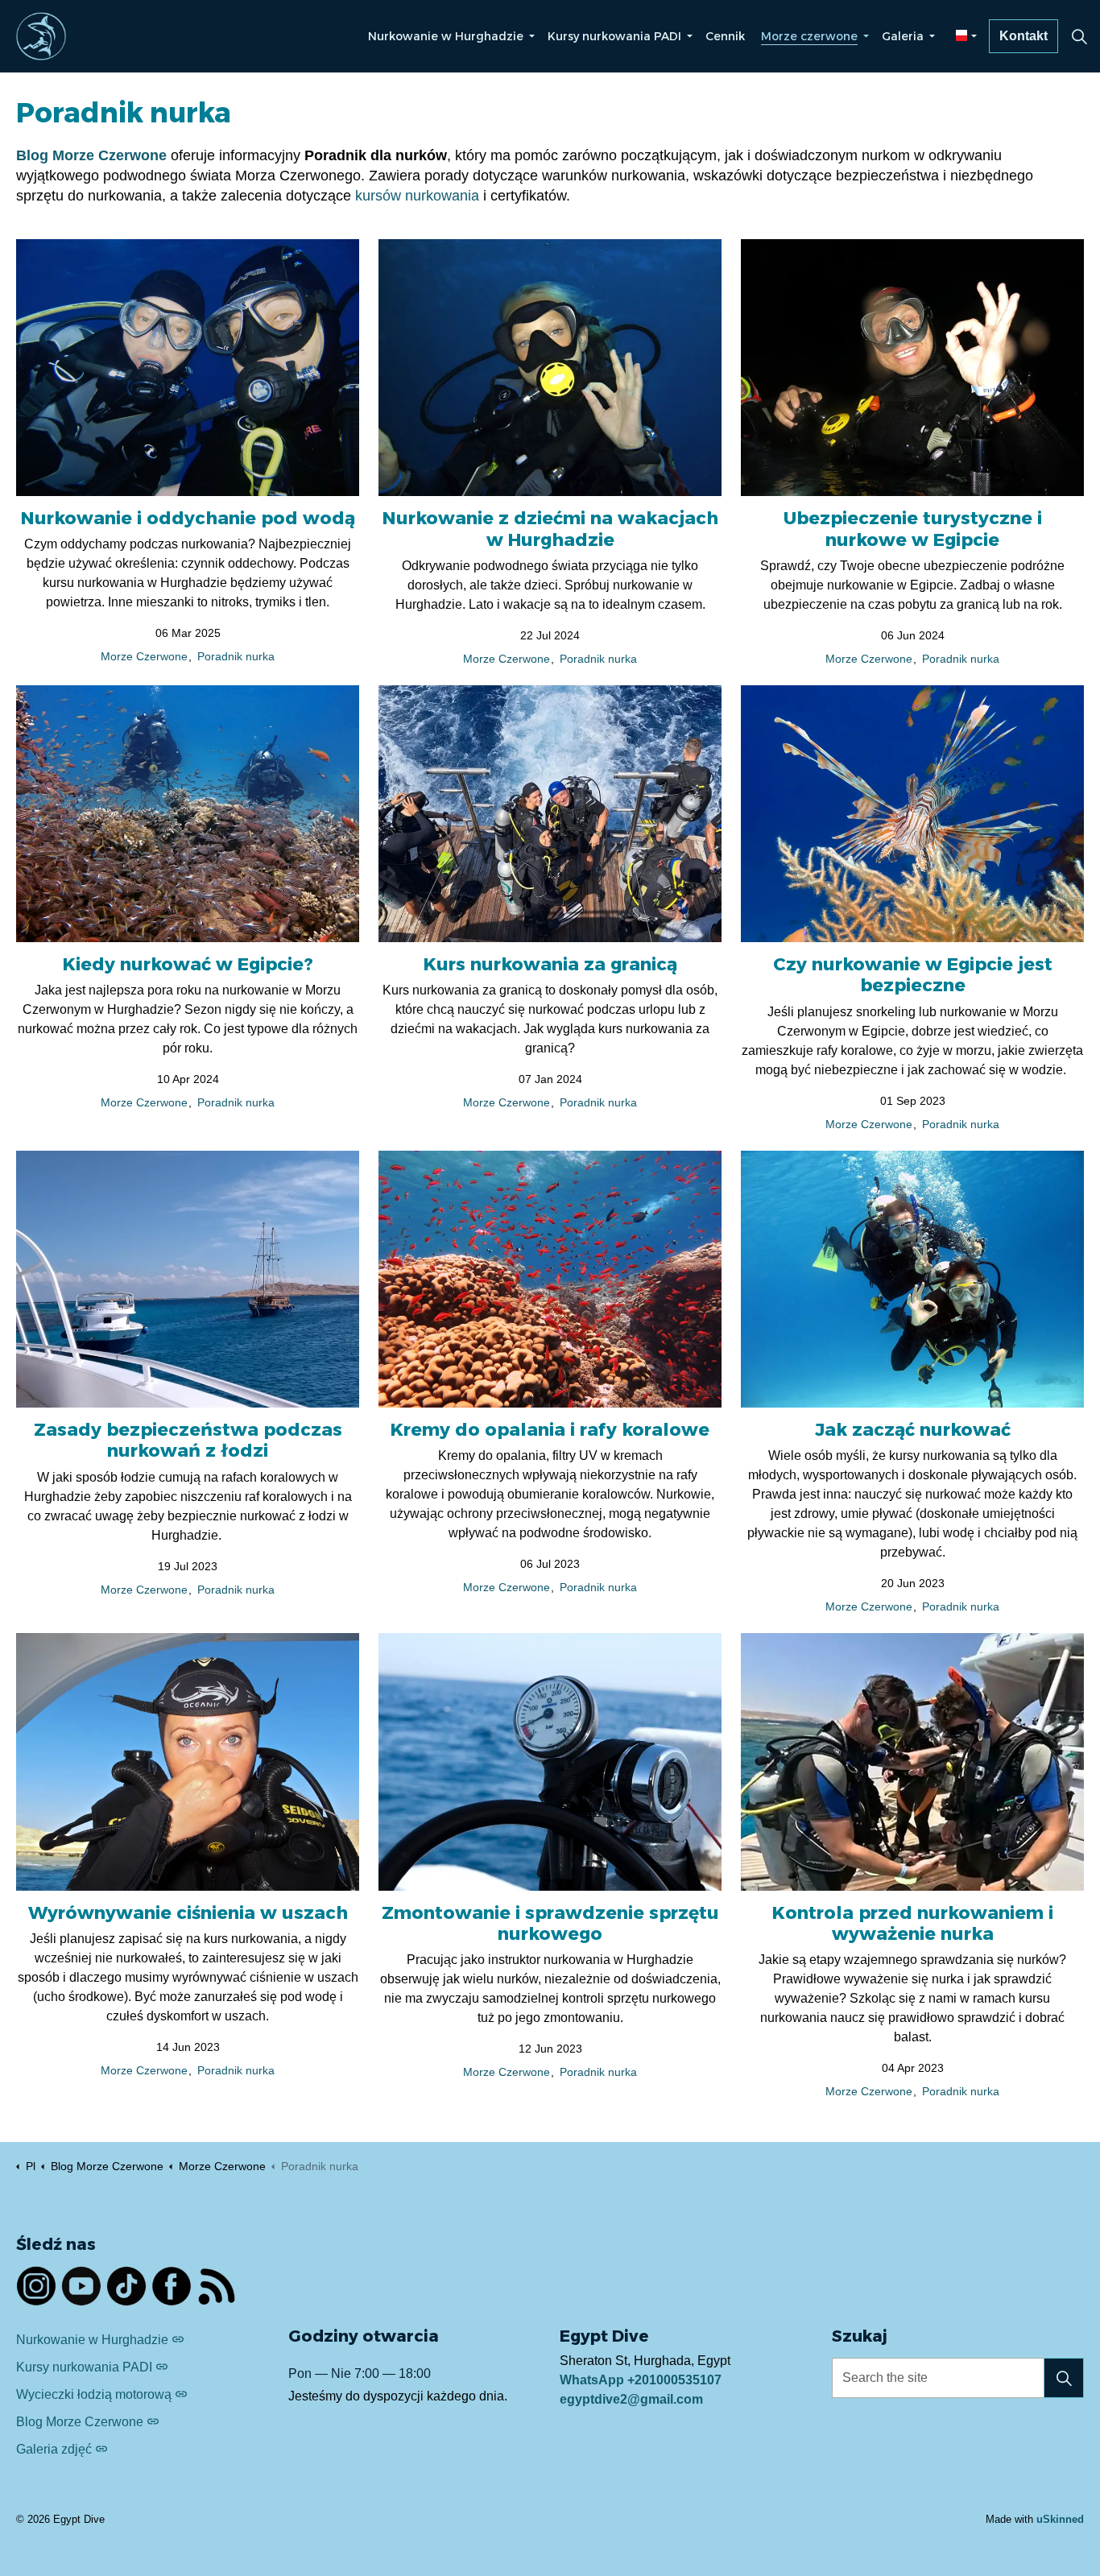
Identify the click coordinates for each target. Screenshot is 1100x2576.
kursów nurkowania (417, 196)
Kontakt (1023, 36)
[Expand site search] (1079, 36)
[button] (1064, 2378)
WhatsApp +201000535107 (641, 2380)
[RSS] (217, 2286)
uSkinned (1060, 2519)
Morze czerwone (809, 36)
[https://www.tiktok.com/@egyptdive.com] (126, 2286)
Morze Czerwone (144, 657)
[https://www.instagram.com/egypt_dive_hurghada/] (36, 2286)
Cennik (725, 36)
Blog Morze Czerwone (80, 2422)
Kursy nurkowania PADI (614, 36)
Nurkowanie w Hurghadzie (446, 36)
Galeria (903, 36)
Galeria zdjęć (54, 2449)
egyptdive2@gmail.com (631, 2399)
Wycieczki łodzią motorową (94, 2394)
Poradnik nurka (236, 657)
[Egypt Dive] (41, 36)
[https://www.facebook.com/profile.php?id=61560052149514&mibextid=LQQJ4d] (172, 2286)
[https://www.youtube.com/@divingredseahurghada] (81, 2286)
